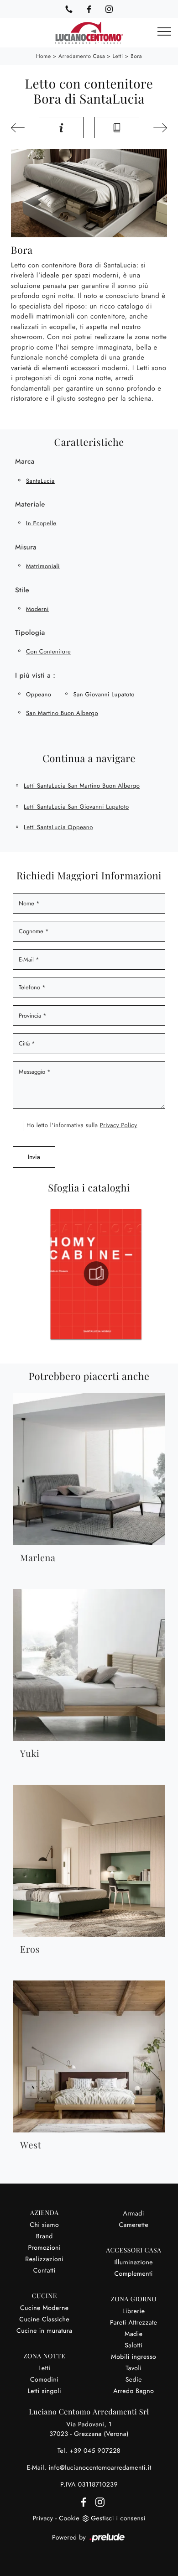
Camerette (133, 2225)
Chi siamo (44, 2225)
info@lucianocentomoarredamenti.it (100, 2468)
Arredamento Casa (82, 56)
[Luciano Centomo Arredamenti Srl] (89, 33)
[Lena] (19, 128)
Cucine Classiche (44, 2320)
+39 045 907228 (95, 2451)
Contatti (44, 2271)
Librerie (133, 2311)
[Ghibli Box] (159, 128)
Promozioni (44, 2248)
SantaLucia (40, 481)
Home (44, 56)
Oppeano (39, 694)
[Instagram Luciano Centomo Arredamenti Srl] (109, 9)
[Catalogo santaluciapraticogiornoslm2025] (116, 1274)
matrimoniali (43, 566)
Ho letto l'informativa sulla (82, 1125)
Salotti (133, 2346)
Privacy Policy (119, 1125)
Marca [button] (25, 461)
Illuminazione (133, 2262)
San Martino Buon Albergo (62, 713)
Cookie (69, 2519)
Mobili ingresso (133, 2357)
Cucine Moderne (44, 2308)
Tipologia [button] (30, 632)
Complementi (133, 2274)
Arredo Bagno (133, 2391)
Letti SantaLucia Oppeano (58, 827)
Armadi (134, 2214)
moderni (37, 609)
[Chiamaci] (69, 9)
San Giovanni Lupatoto (104, 694)
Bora (136, 56)
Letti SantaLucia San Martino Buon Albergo (82, 786)
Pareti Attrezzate (134, 2323)
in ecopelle (41, 523)
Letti (118, 56)
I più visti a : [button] (35, 675)
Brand (44, 2236)
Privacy (43, 2519)
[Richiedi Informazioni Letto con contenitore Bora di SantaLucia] (61, 128)
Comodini (44, 2380)
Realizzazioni (44, 2259)
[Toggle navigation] (164, 32)
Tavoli (133, 2368)
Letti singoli (44, 2391)
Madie (133, 2334)
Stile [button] (22, 590)
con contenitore (48, 651)
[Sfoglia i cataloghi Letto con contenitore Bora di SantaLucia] (117, 128)
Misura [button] (26, 547)
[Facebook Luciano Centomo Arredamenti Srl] (89, 9)
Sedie (134, 2380)
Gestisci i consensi (118, 2519)
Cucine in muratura (44, 2331)
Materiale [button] (30, 504)
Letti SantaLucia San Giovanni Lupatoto (76, 807)
